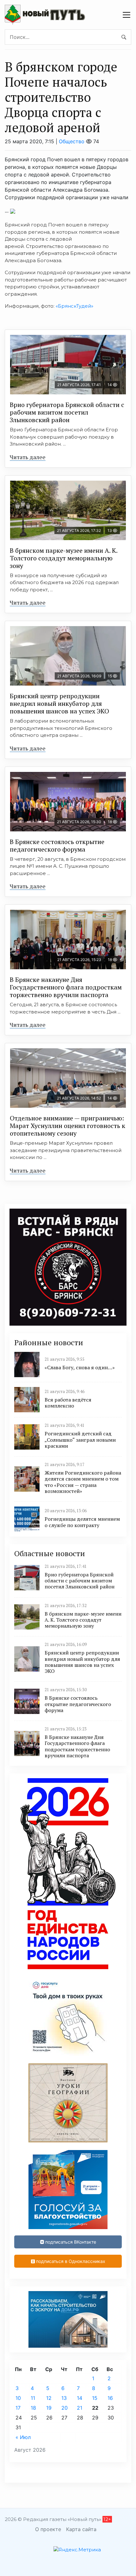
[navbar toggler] (127, 15)
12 (49, 2398)
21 (80, 2408)
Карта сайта (81, 2529)
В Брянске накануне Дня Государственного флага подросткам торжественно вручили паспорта (66, 987)
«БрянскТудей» (74, 306)
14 (80, 2398)
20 (65, 2408)
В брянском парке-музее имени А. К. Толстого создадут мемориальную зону (64, 558)
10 (18, 2398)
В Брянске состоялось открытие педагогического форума (57, 845)
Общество (72, 141)
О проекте (48, 2529)
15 (95, 2398)
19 (49, 2408)
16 (110, 2398)
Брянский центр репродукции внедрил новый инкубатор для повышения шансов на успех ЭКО (59, 703)
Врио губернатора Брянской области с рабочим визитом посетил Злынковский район (67, 412)
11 (33, 2398)
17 (18, 2408)
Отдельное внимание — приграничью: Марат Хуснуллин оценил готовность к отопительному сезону (68, 1126)
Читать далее (28, 457)
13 (64, 2398)
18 (33, 2408)
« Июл (23, 2437)
